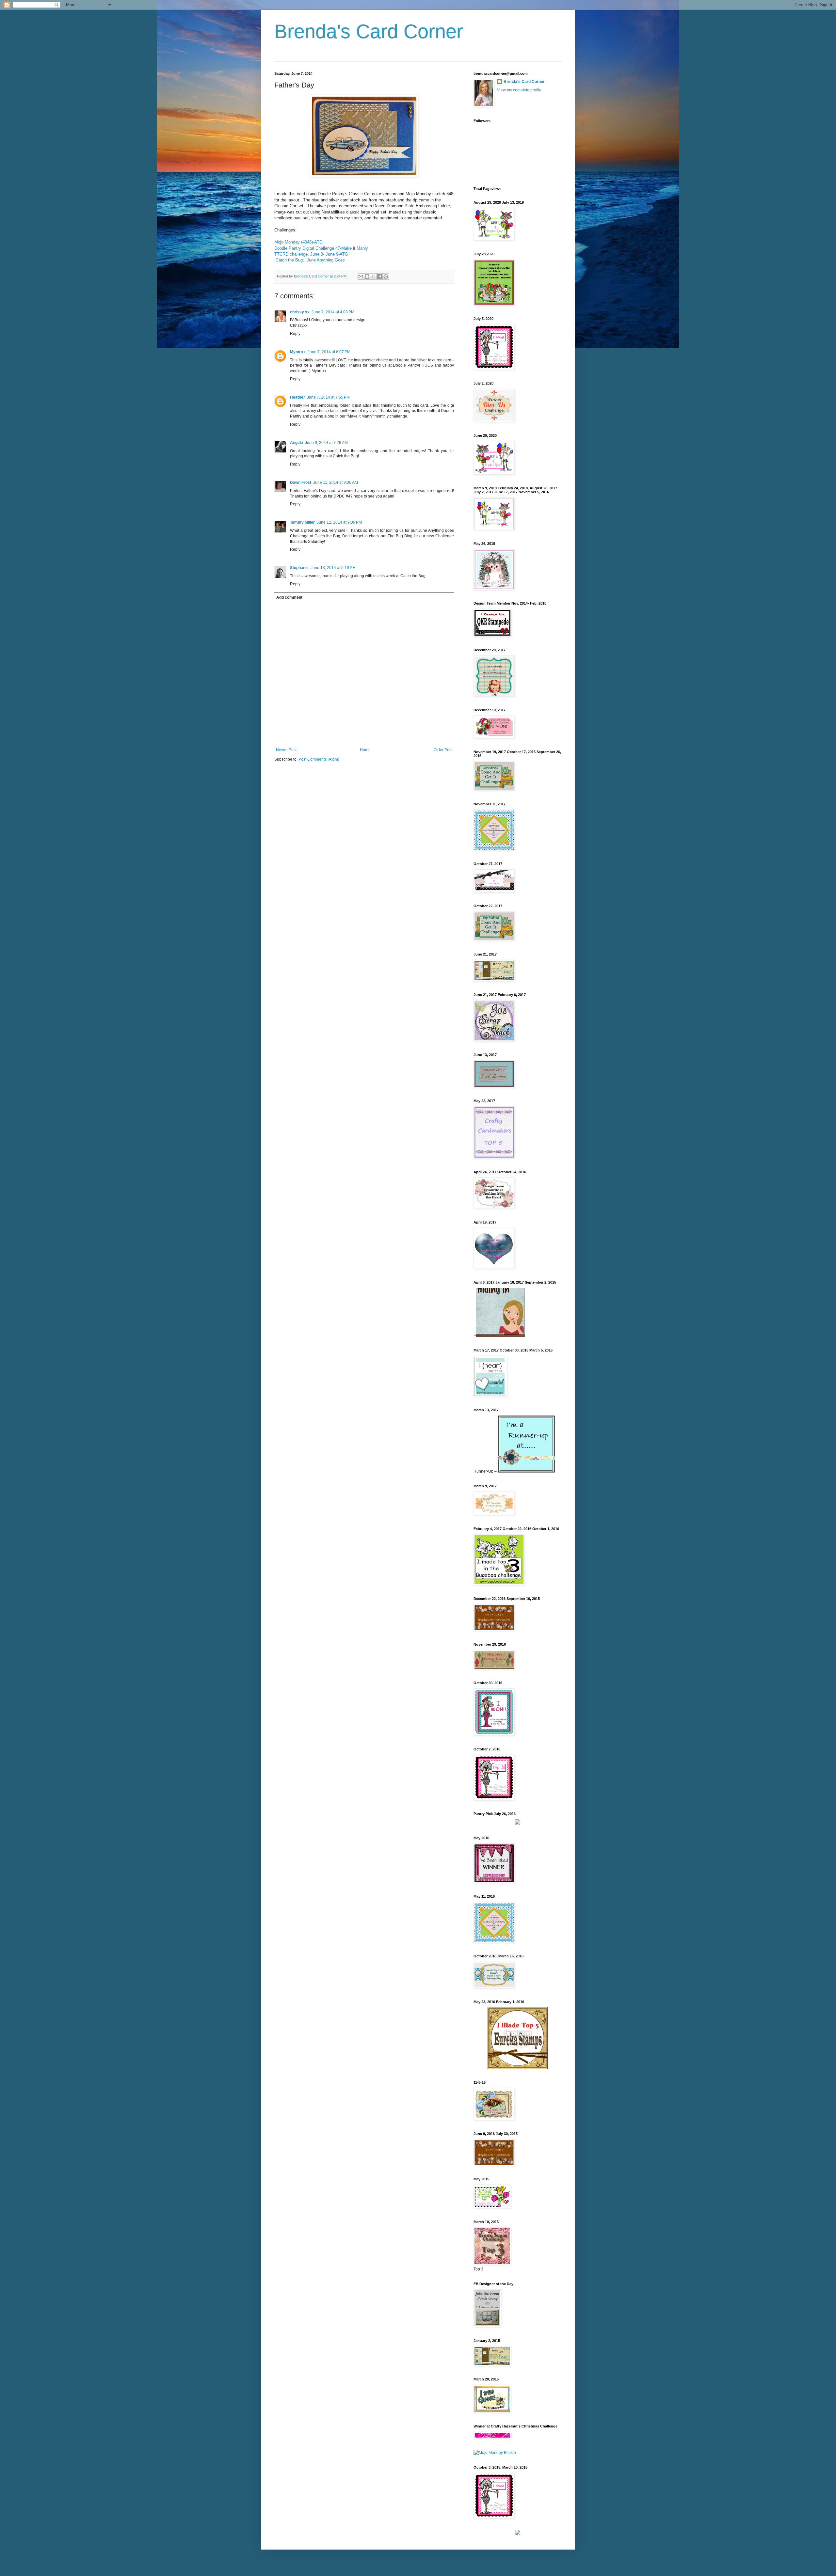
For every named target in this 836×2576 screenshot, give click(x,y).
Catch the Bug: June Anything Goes (310, 260)
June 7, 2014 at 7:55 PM (328, 397)
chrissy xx (300, 312)
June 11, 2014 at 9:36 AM (336, 482)
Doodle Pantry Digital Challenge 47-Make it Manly (321, 248)
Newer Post (286, 750)
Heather (297, 397)
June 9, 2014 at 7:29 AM (326, 443)
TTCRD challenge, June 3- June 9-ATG (311, 254)
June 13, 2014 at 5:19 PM (333, 568)
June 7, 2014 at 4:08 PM (333, 312)
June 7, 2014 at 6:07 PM (329, 352)
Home (365, 750)
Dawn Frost (301, 482)
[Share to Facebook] (379, 277)
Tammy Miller (302, 522)
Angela (297, 443)
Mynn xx (298, 352)
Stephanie (299, 568)
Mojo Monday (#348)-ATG (298, 242)
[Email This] (361, 277)
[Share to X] (373, 277)
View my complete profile (519, 90)
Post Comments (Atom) (319, 759)
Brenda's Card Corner (369, 32)
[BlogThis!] (367, 277)
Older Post (443, 750)
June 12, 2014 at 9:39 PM (339, 522)
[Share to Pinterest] (386, 277)
